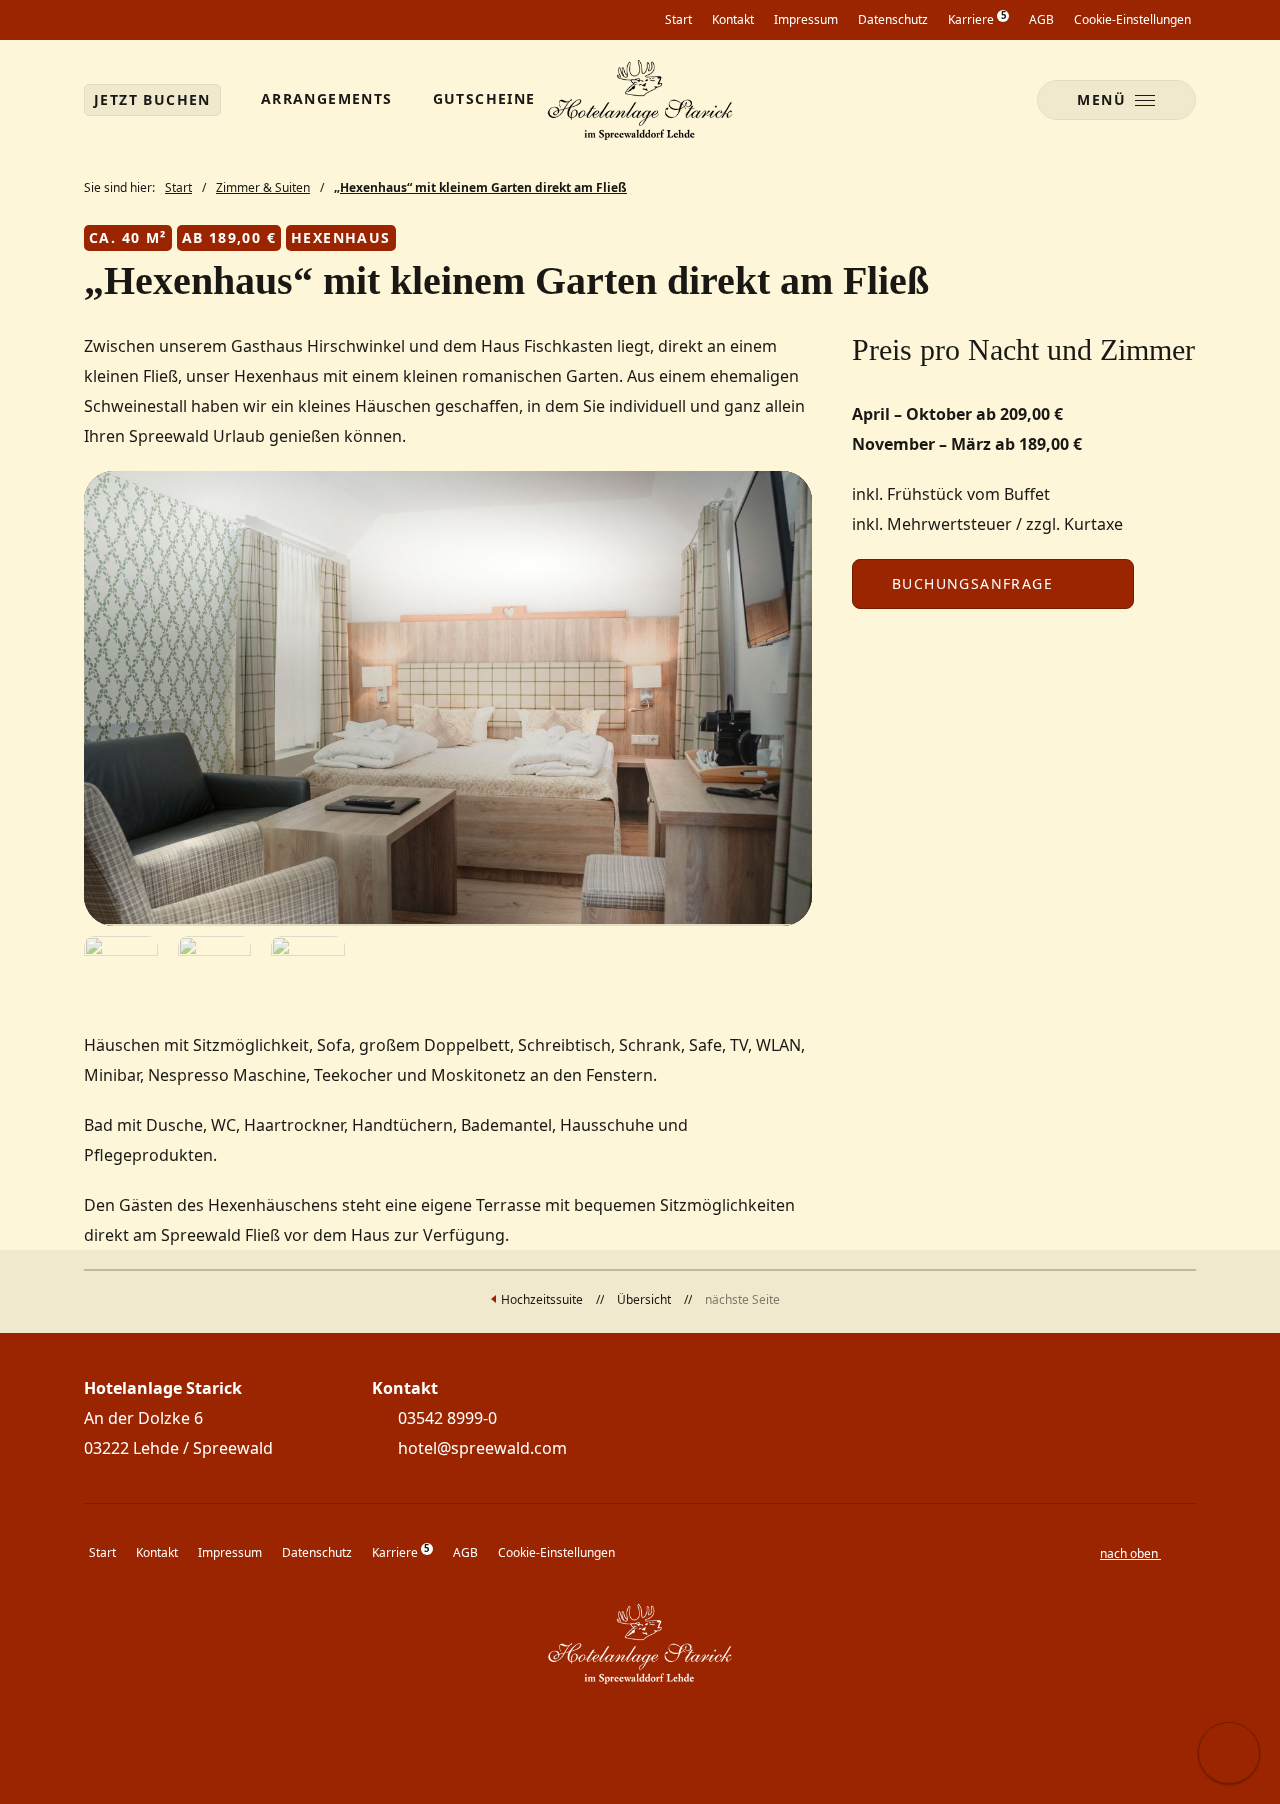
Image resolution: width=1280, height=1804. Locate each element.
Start (178, 187)
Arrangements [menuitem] (327, 98)
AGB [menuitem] (1041, 19)
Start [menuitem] (678, 19)
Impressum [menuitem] (806, 19)
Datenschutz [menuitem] (893, 19)
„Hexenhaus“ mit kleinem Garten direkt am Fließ (480, 187)
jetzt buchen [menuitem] (152, 99)
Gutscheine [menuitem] (484, 98)
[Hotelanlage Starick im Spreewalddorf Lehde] (640, 100)
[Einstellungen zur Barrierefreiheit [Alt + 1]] (1229, 1753)
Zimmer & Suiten (263, 187)
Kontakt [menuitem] (733, 19)
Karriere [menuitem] (976, 19)
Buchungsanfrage (972, 583)
